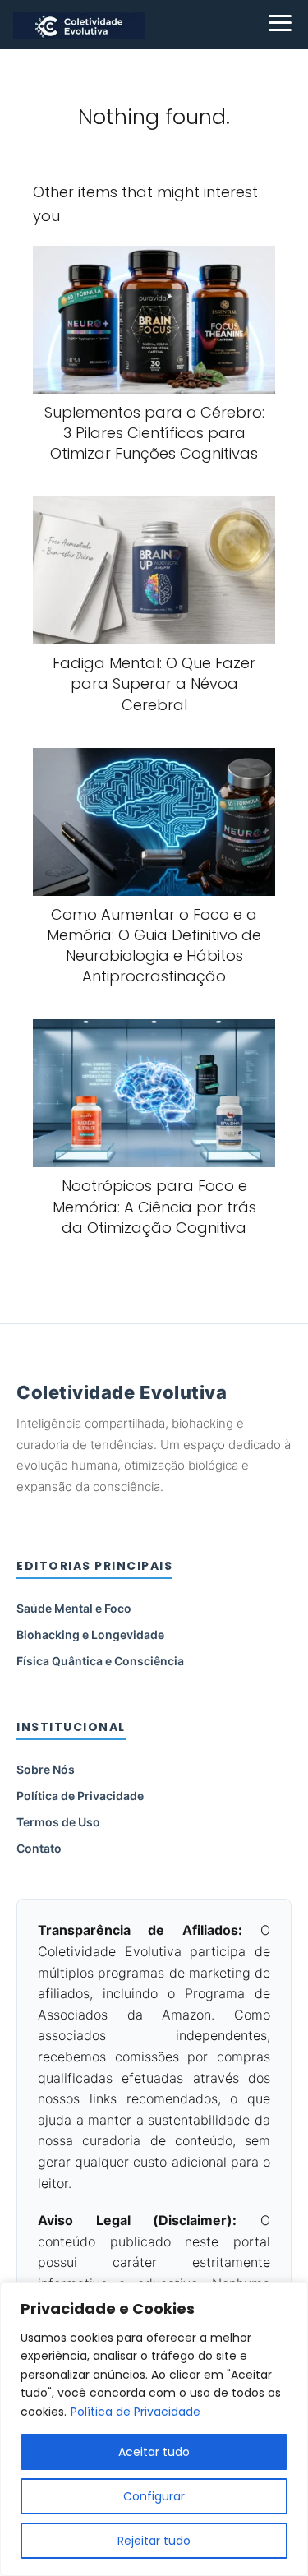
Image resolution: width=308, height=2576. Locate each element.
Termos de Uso (58, 1822)
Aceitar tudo (154, 2452)
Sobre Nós (46, 1769)
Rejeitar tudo (154, 2541)
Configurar (154, 2496)
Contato (39, 1848)
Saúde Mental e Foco (74, 1608)
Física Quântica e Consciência (100, 1661)
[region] (154, 2429)
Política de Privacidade (136, 2412)
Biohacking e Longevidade (90, 1634)
